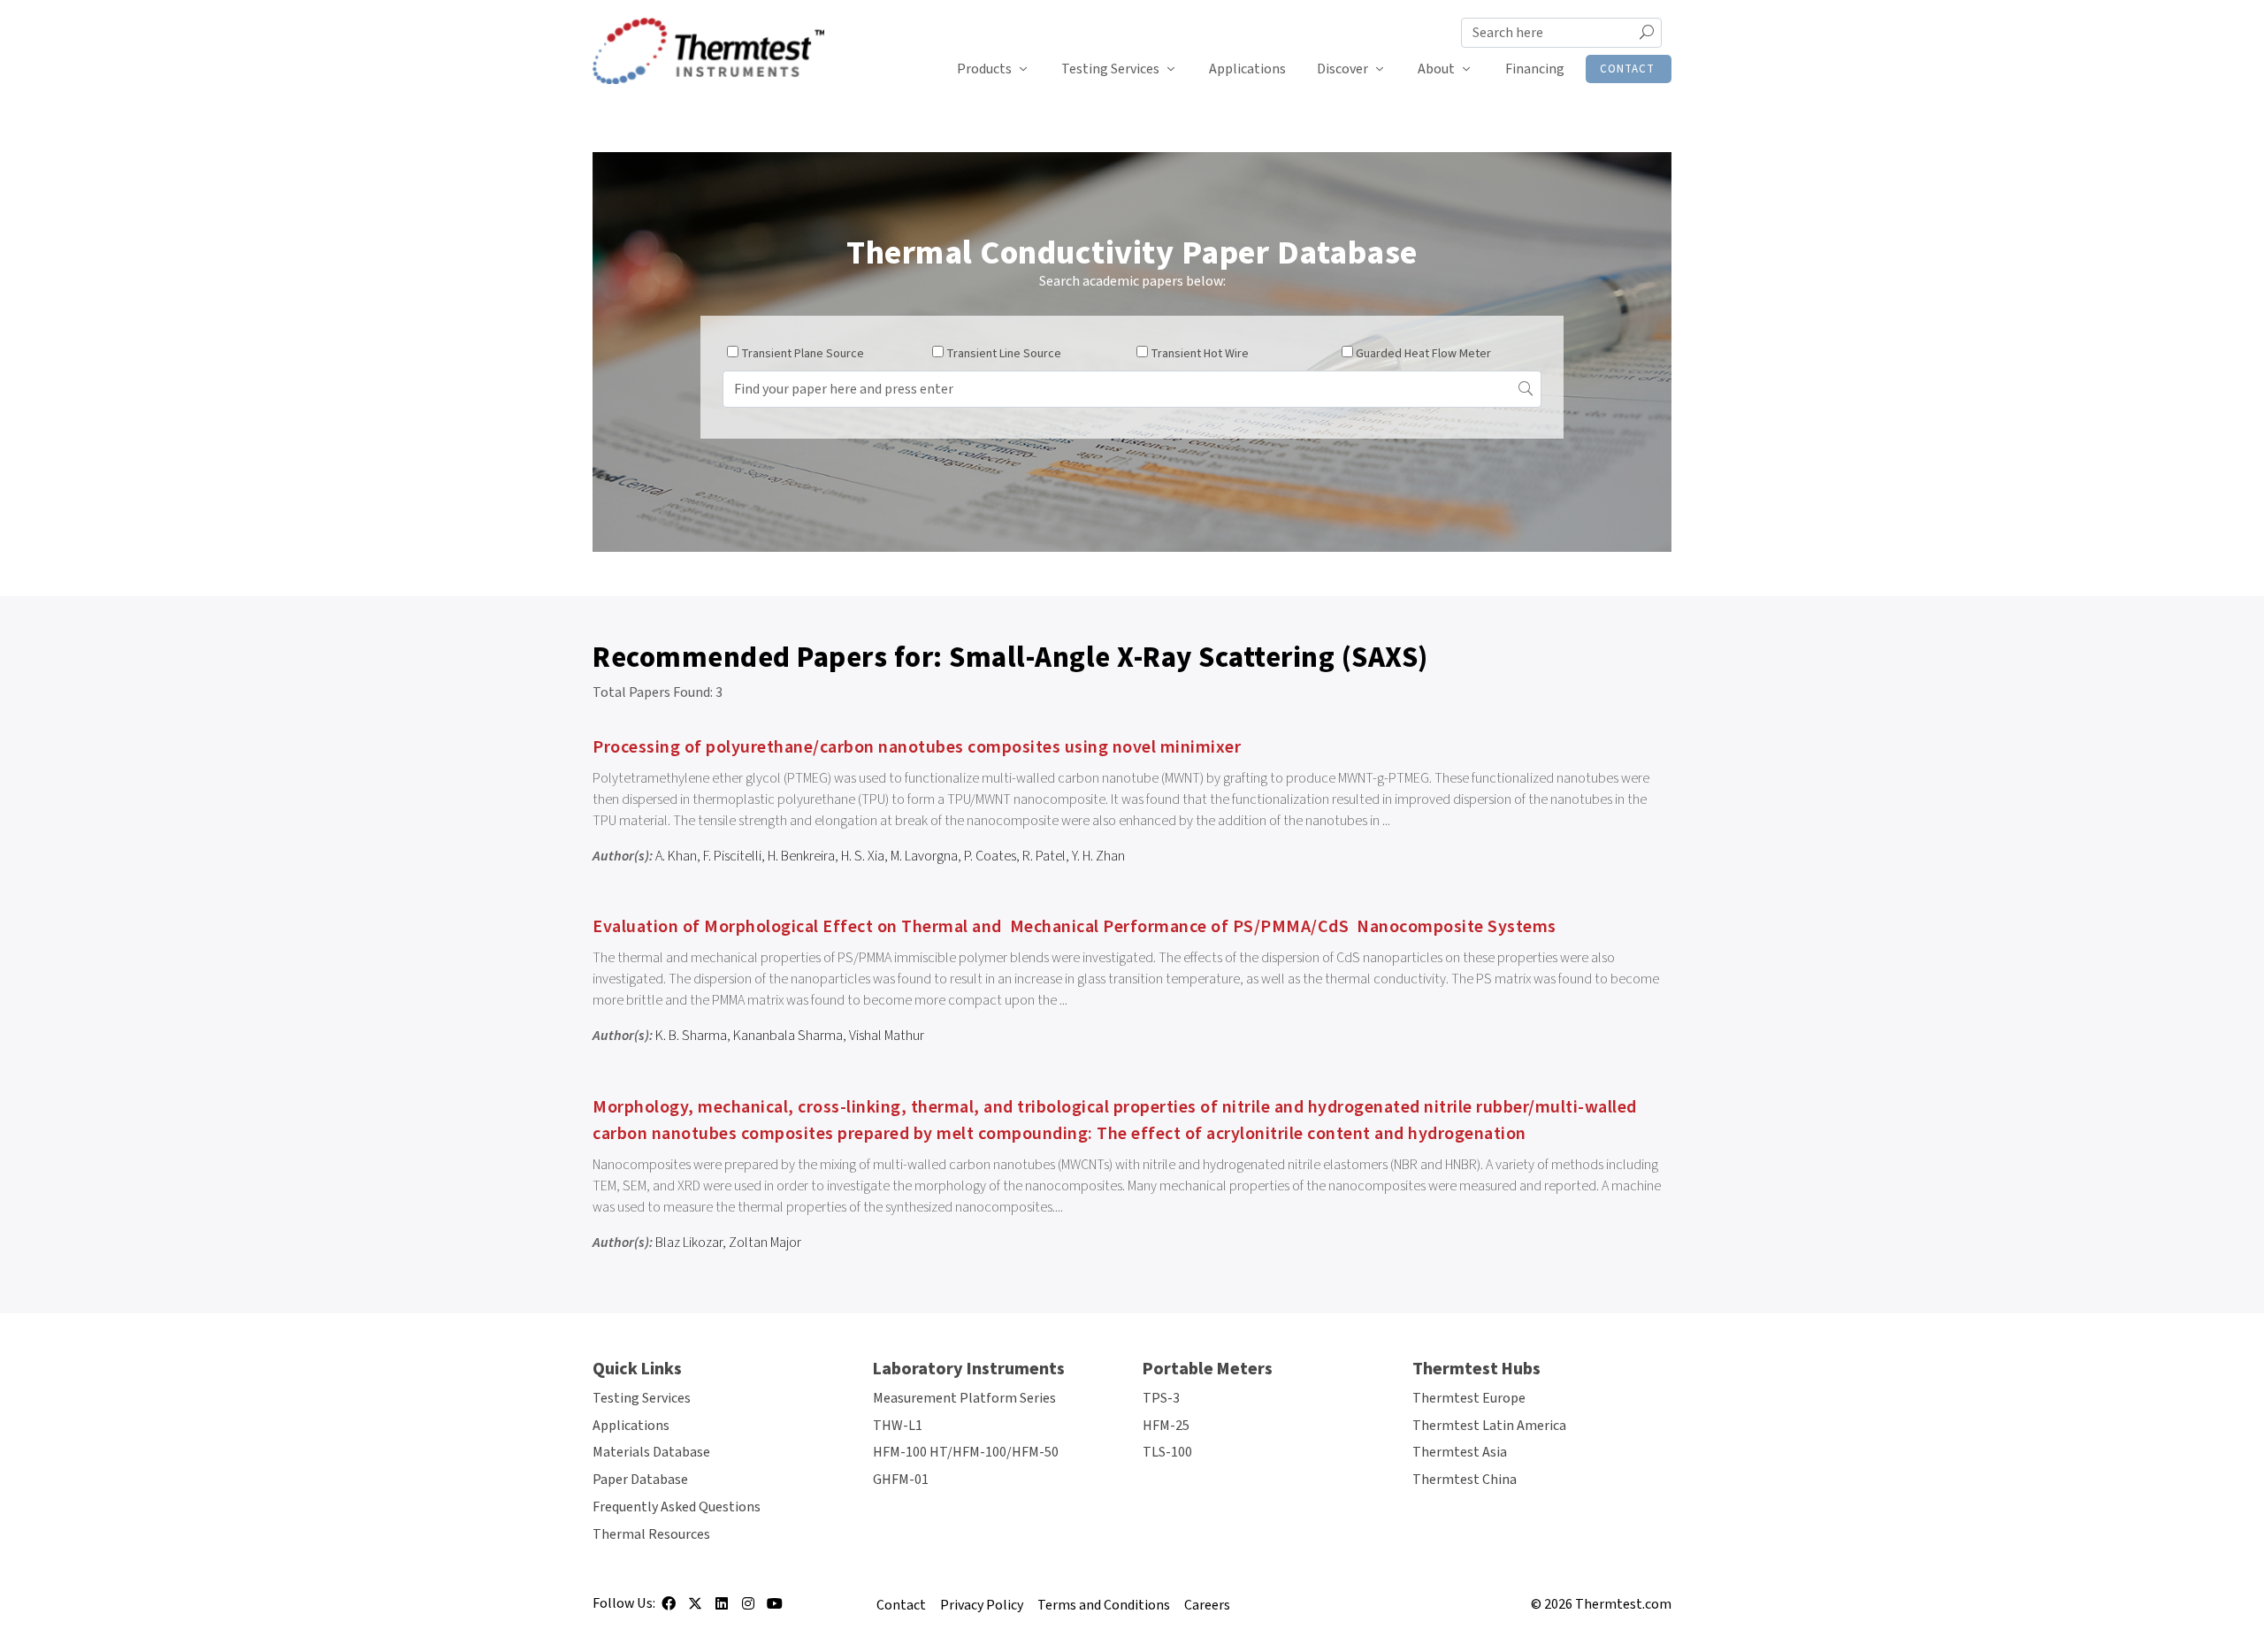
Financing (1535, 69)
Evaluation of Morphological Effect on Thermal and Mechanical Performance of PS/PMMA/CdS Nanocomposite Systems (1075, 927)
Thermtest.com (1623, 1604)
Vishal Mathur (887, 1036)
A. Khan (676, 856)
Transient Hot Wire (1200, 354)
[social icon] (669, 1610)
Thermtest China (1465, 1480)
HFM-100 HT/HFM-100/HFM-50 (966, 1452)
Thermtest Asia (1460, 1452)
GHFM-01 (901, 1480)
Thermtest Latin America (1489, 1426)
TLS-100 (1167, 1452)
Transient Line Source (1004, 354)
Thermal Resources (651, 1534)
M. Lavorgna (924, 856)
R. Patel (1044, 856)
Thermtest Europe (1469, 1398)
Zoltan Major (765, 1243)
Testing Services (1110, 69)
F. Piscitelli (732, 856)
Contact (1627, 69)
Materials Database (651, 1452)
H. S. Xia (863, 856)
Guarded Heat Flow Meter (1423, 354)
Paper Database (640, 1480)
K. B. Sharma (691, 1036)
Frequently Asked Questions (677, 1507)
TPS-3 (1161, 1398)
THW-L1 (898, 1426)
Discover (1342, 69)
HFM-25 (1166, 1426)
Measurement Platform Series (964, 1398)
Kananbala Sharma (788, 1036)
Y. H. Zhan (1098, 856)
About (1436, 69)
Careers (1207, 1605)
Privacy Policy (982, 1605)
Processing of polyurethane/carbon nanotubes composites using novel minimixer (917, 747)
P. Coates (990, 856)
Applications (1247, 69)
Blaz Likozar (689, 1243)
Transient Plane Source (803, 354)
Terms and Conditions (1104, 1605)
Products (984, 69)
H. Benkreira (801, 856)
